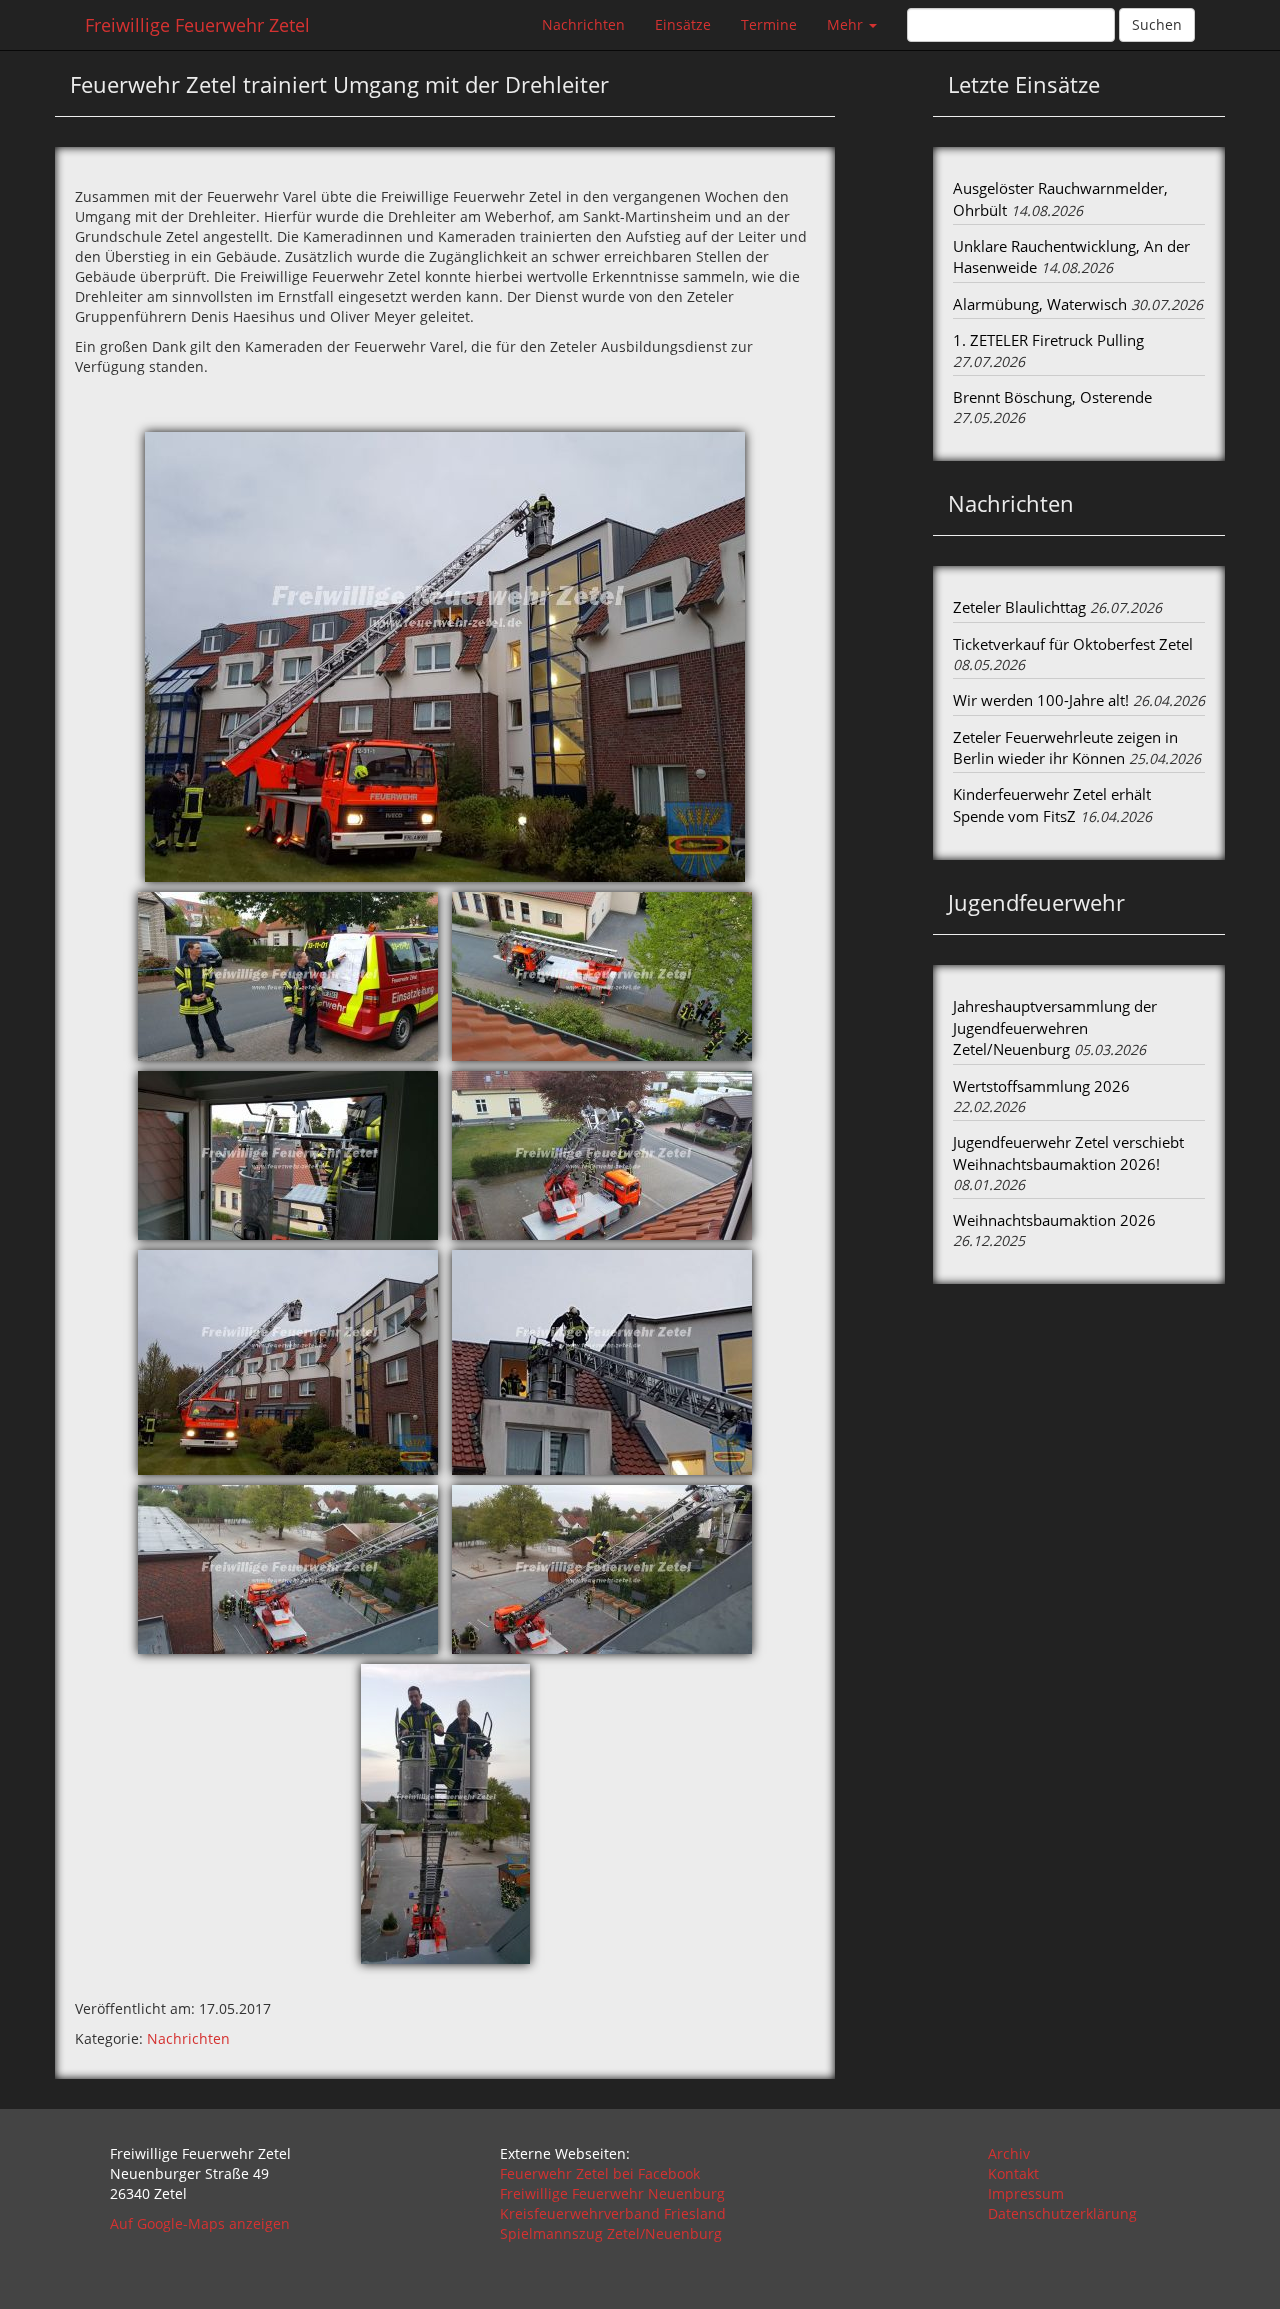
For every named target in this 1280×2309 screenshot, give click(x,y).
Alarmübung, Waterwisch (1040, 304)
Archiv (1009, 2153)
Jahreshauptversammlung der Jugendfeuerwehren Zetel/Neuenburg (1055, 1027)
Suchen (1157, 24)
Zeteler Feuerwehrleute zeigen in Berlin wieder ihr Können (1065, 747)
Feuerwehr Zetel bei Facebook (600, 2173)
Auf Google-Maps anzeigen (200, 2223)
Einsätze (683, 24)
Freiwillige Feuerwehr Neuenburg (612, 2193)
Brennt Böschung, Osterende (1052, 397)
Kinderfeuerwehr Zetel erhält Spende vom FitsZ (1052, 804)
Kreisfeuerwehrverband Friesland (613, 2213)
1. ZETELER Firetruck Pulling (1048, 340)
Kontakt (1013, 2173)
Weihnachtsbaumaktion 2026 (1054, 1220)
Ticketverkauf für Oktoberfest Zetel (1073, 644)
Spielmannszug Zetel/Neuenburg (611, 2233)
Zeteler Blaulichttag (1019, 607)
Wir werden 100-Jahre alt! (1041, 700)
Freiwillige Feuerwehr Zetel (197, 25)
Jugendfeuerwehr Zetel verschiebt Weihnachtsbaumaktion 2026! (1068, 1152)
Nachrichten (583, 24)
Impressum (1026, 2193)
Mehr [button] (847, 24)
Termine (769, 24)
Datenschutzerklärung (1062, 2213)
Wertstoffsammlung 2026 (1041, 1086)
